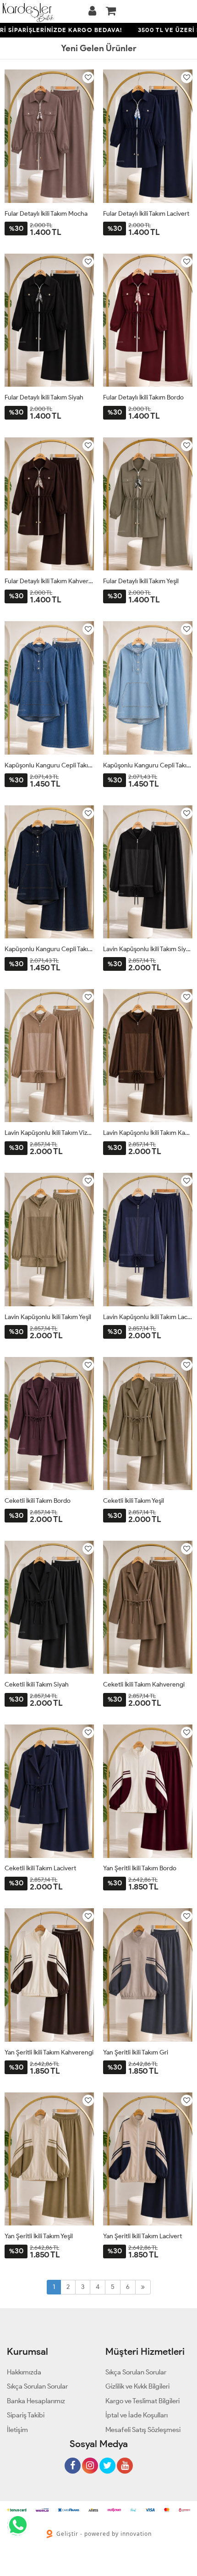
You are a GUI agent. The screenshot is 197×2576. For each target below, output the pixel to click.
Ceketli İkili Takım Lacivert (40, 1868)
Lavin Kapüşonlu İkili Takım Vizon (49, 1133)
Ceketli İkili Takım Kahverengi (144, 1685)
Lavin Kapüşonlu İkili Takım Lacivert (148, 1317)
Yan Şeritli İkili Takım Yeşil (39, 2236)
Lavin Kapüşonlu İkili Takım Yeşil (48, 1317)
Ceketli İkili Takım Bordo (38, 1501)
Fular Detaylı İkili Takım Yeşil (141, 581)
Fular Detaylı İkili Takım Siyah (44, 397)
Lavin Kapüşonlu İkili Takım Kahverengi (148, 1133)
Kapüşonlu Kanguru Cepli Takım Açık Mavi (148, 765)
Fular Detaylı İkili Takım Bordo (143, 397)
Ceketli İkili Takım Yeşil (134, 1501)
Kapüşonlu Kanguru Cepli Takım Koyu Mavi (49, 765)
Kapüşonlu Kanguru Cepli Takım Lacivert (49, 949)
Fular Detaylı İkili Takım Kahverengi (49, 581)
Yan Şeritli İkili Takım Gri (136, 2052)
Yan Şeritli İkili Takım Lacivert (142, 2236)
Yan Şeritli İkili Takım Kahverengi (49, 2052)
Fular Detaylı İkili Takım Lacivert (146, 214)
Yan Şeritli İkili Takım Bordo (140, 1868)
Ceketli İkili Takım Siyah (37, 1685)
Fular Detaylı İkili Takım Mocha (46, 214)
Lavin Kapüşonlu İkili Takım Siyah (148, 949)
